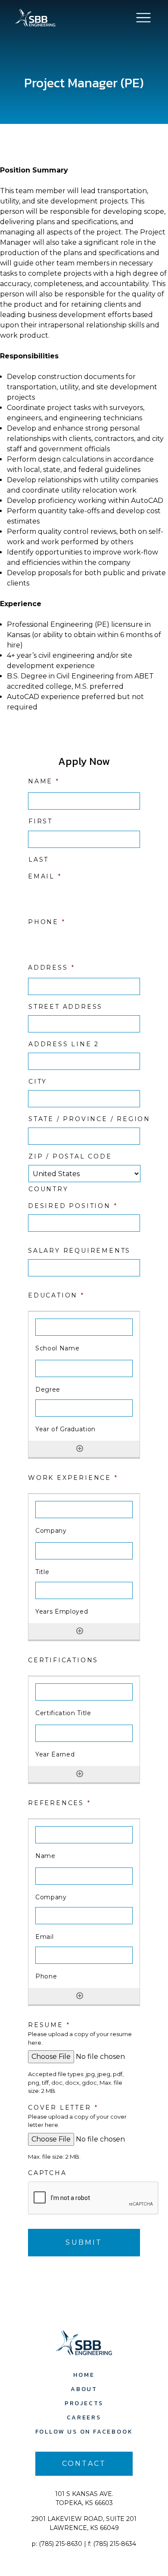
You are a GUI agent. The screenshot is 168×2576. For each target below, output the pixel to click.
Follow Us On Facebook (84, 2432)
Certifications (63, 1660)
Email (45, 876)
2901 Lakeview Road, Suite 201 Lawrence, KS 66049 (84, 2523)
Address (51, 968)
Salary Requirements (79, 1251)
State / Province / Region (84, 1119)
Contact (84, 2464)
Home (84, 2375)
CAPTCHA (47, 2173)
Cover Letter (63, 2108)
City (38, 1082)
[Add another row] (80, 1448)
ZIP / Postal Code (70, 1156)
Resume (49, 2025)
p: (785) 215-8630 (57, 2544)
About (84, 2389)
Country (48, 1189)
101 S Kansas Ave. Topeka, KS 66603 (84, 2498)
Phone (47, 922)
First (40, 821)
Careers (84, 2417)
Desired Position (73, 1206)
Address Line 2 (64, 1044)
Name (44, 781)
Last (39, 860)
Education (56, 1295)
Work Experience (73, 1478)
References (59, 1803)
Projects (84, 2403)
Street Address (65, 1007)
